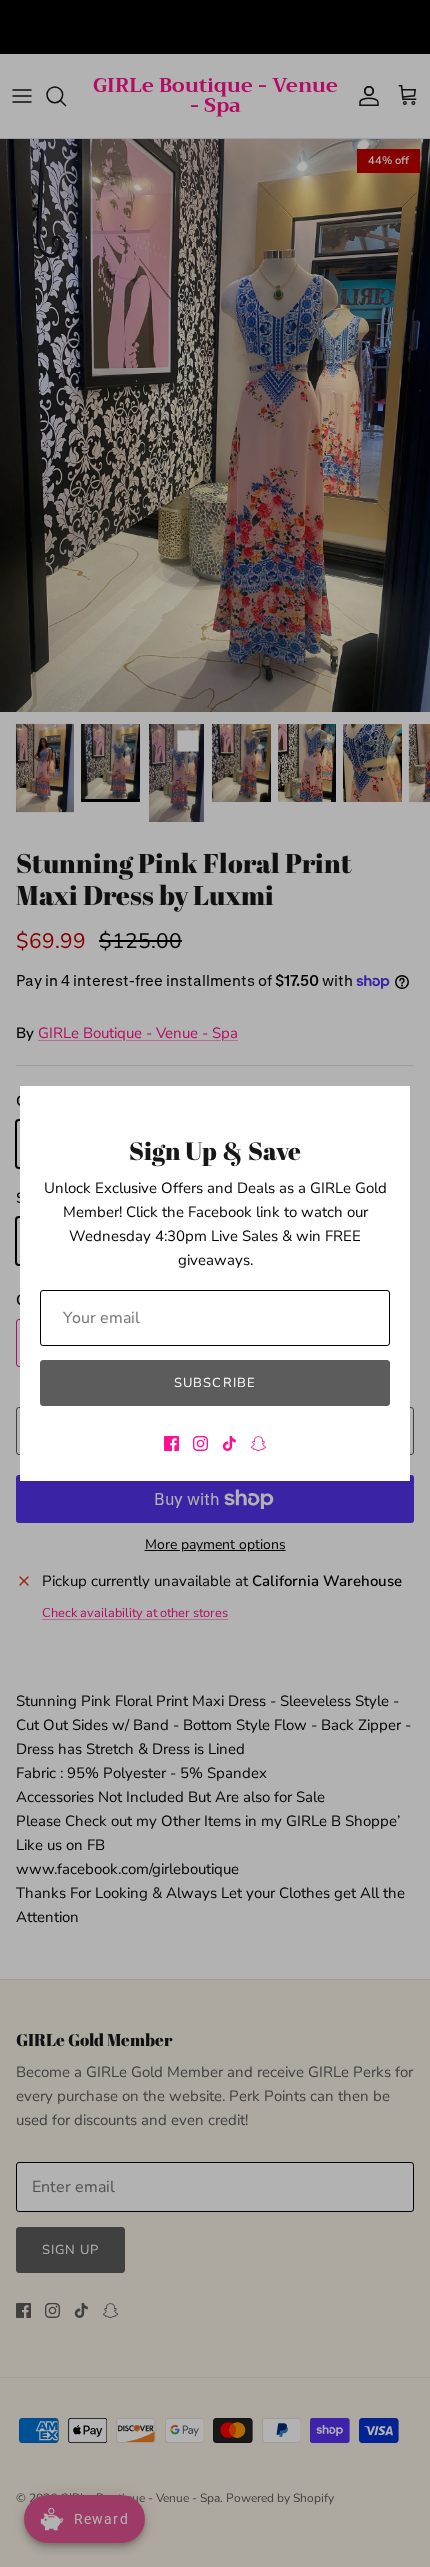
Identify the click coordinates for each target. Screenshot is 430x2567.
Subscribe (214, 1383)
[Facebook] (171, 1443)
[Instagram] (200, 1443)
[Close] (385, 1111)
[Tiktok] (229, 1443)
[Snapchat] (258, 1443)
